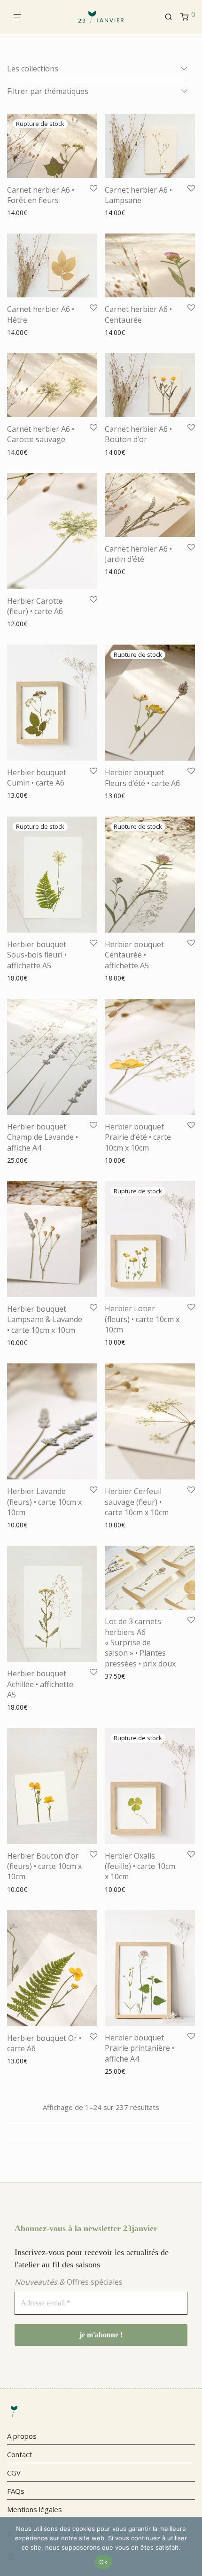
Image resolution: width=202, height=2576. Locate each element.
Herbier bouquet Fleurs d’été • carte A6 (142, 778)
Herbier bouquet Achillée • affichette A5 (40, 1684)
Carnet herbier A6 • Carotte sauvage (41, 434)
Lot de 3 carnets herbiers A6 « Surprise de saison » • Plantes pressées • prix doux (140, 1642)
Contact (19, 2454)
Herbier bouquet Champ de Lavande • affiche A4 (43, 1137)
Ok (103, 2562)
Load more (101, 2134)
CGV (14, 2473)
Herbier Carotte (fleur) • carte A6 (35, 606)
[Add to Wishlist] (93, 189)
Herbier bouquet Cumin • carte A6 (37, 778)
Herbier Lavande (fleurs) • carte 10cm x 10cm (44, 1502)
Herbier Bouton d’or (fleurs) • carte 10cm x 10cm (44, 1866)
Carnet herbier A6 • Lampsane (138, 195)
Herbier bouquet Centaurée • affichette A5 (134, 955)
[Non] (190, 2546)
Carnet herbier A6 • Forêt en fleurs (41, 195)
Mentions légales (35, 2509)
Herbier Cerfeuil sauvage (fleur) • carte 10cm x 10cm (137, 1502)
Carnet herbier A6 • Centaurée (138, 314)
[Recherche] (172, 17)
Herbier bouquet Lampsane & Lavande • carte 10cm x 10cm (45, 1319)
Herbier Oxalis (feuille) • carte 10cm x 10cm (140, 1866)
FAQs (16, 2491)
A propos (22, 2436)
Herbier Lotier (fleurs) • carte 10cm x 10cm (142, 1319)
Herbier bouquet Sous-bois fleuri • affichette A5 (37, 955)
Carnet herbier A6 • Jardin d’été (138, 554)
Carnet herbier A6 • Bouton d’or (138, 434)
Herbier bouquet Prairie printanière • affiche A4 (140, 2048)
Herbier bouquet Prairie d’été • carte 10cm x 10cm (138, 1137)
